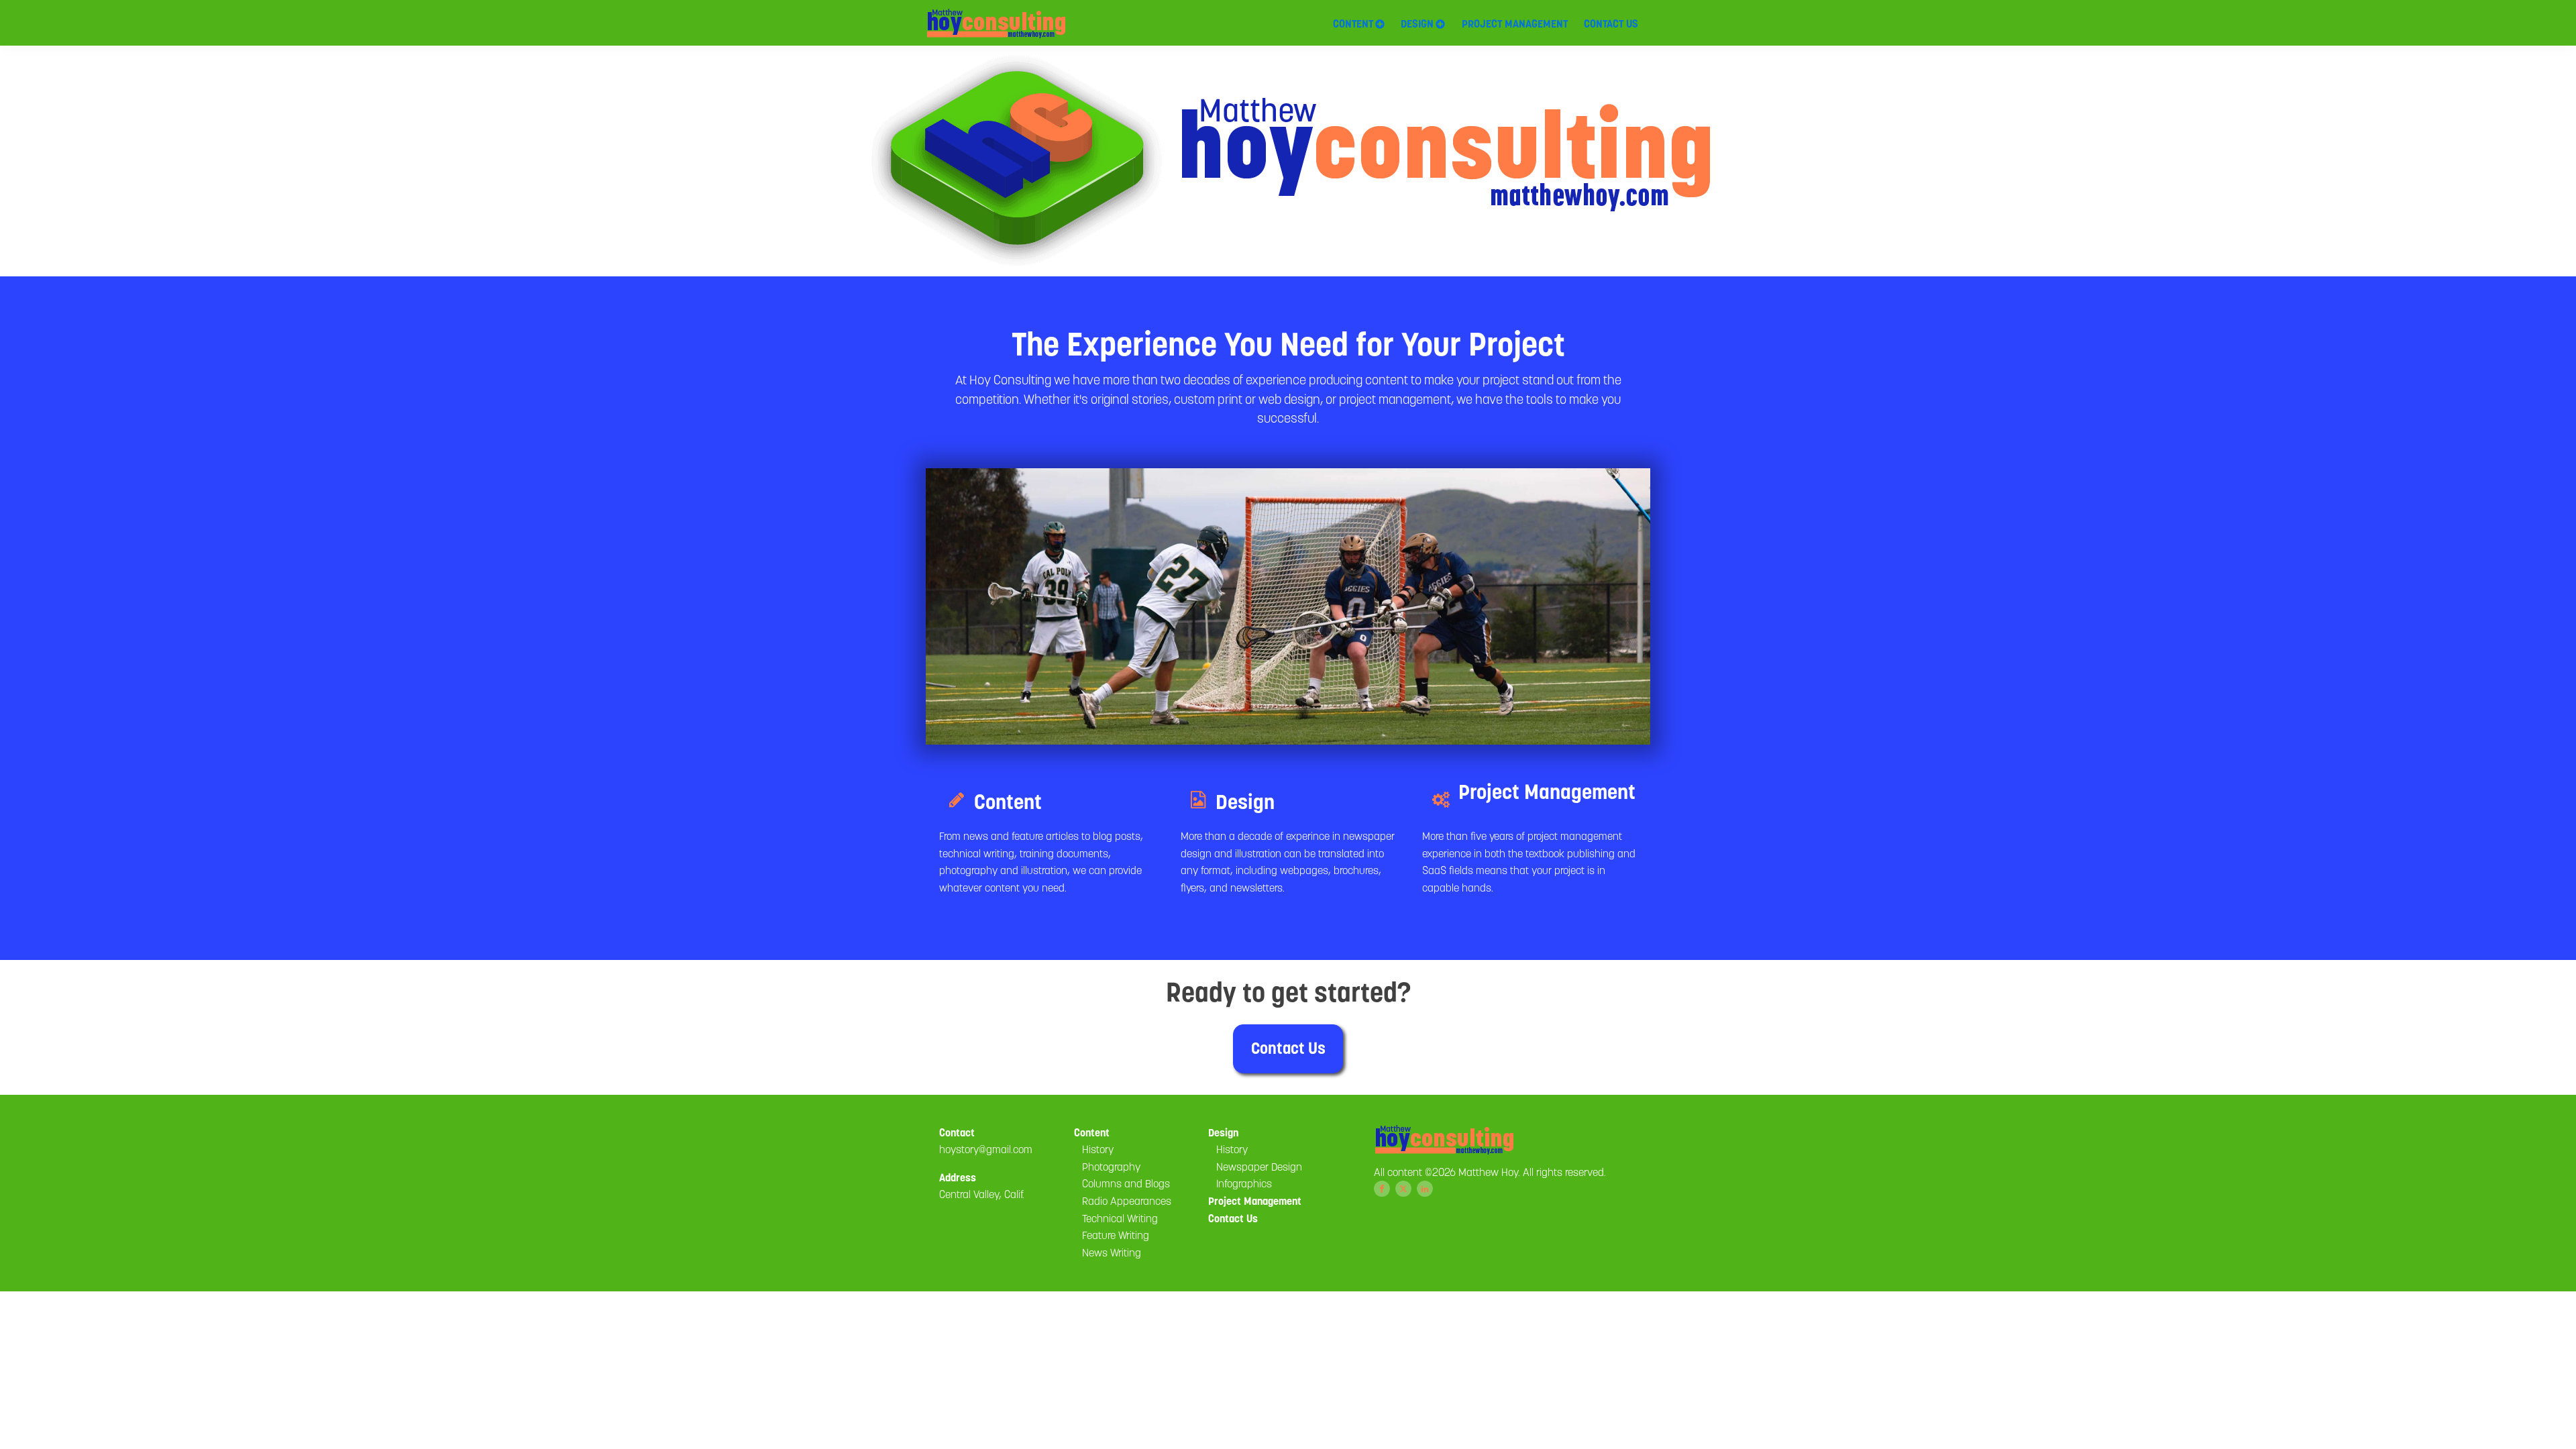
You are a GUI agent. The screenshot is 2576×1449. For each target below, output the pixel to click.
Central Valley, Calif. (982, 1194)
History (1098, 1149)
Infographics (1244, 1183)
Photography (1111, 1167)
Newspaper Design (1259, 1167)
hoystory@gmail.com (986, 1149)
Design (1223, 1132)
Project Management (1255, 1201)
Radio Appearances (1127, 1201)
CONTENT (1353, 23)
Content (1092, 1132)
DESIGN (1417, 23)
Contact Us (1288, 1048)
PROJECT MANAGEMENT (1515, 23)
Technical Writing (1120, 1218)
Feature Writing (1116, 1235)
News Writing (1112, 1252)
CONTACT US (1611, 23)
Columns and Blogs (1126, 1183)
